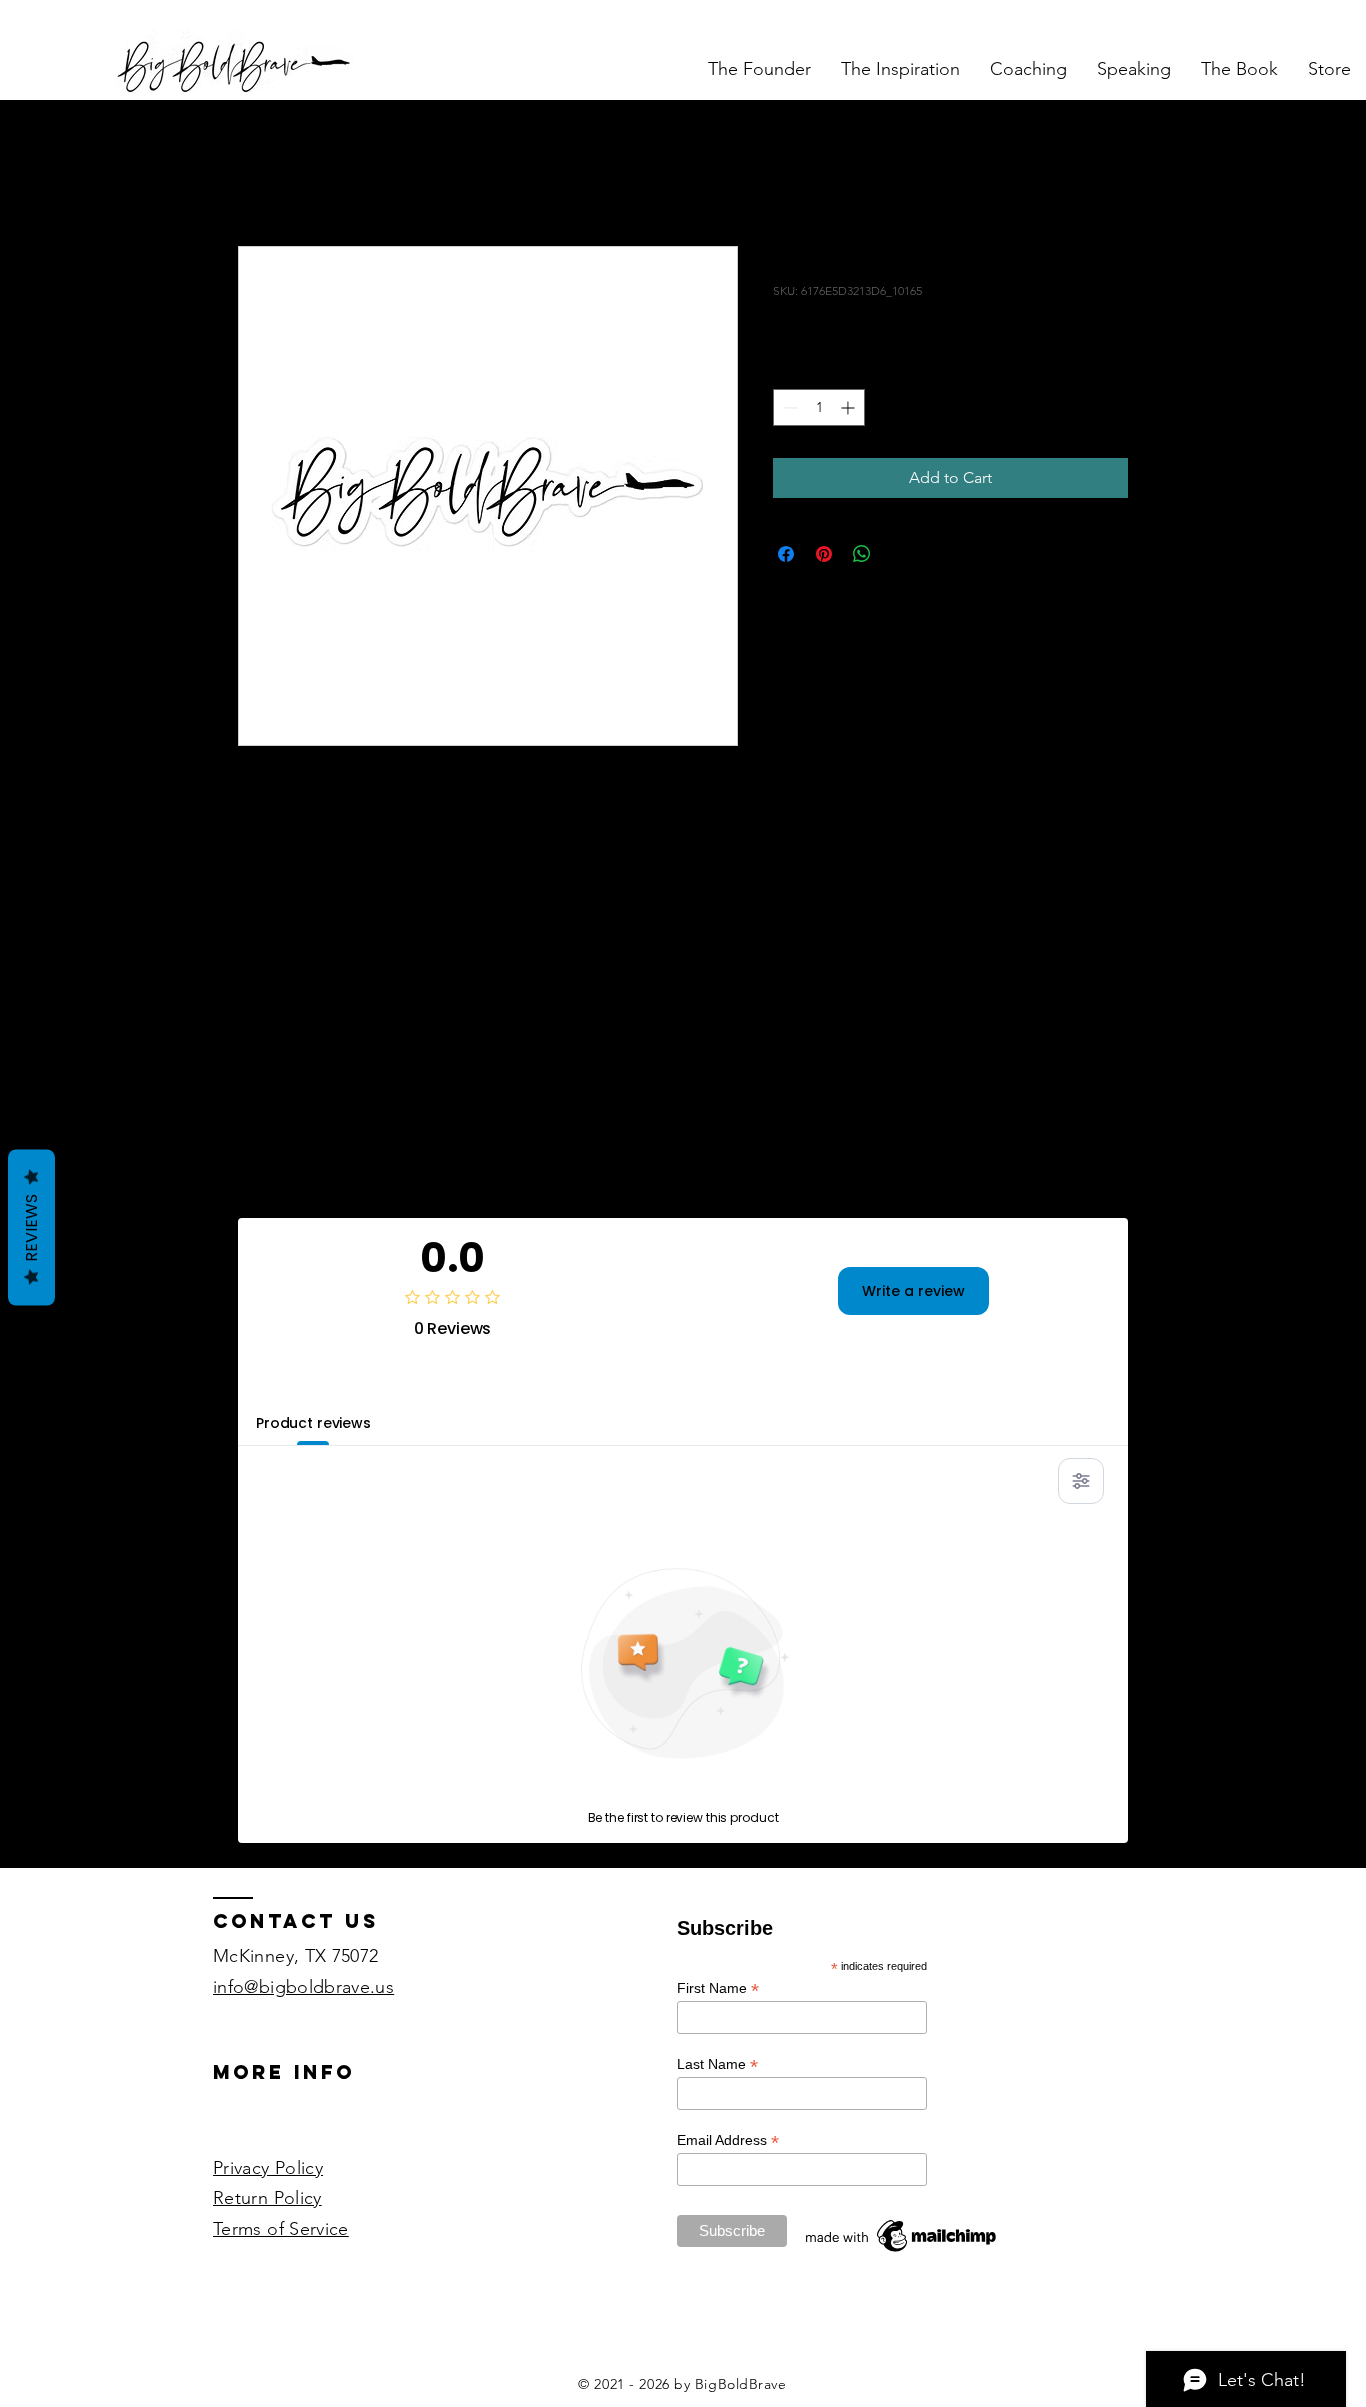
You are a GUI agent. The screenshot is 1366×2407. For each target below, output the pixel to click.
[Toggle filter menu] (1081, 1481)
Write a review (913, 1291)
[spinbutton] (819, 407)
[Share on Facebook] (786, 554)
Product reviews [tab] (313, 1423)
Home (260, 172)
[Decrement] (788, 407)
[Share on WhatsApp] (862, 554)
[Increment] (849, 407)
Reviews (31, 1227)
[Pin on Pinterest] (824, 554)
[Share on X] (900, 554)
